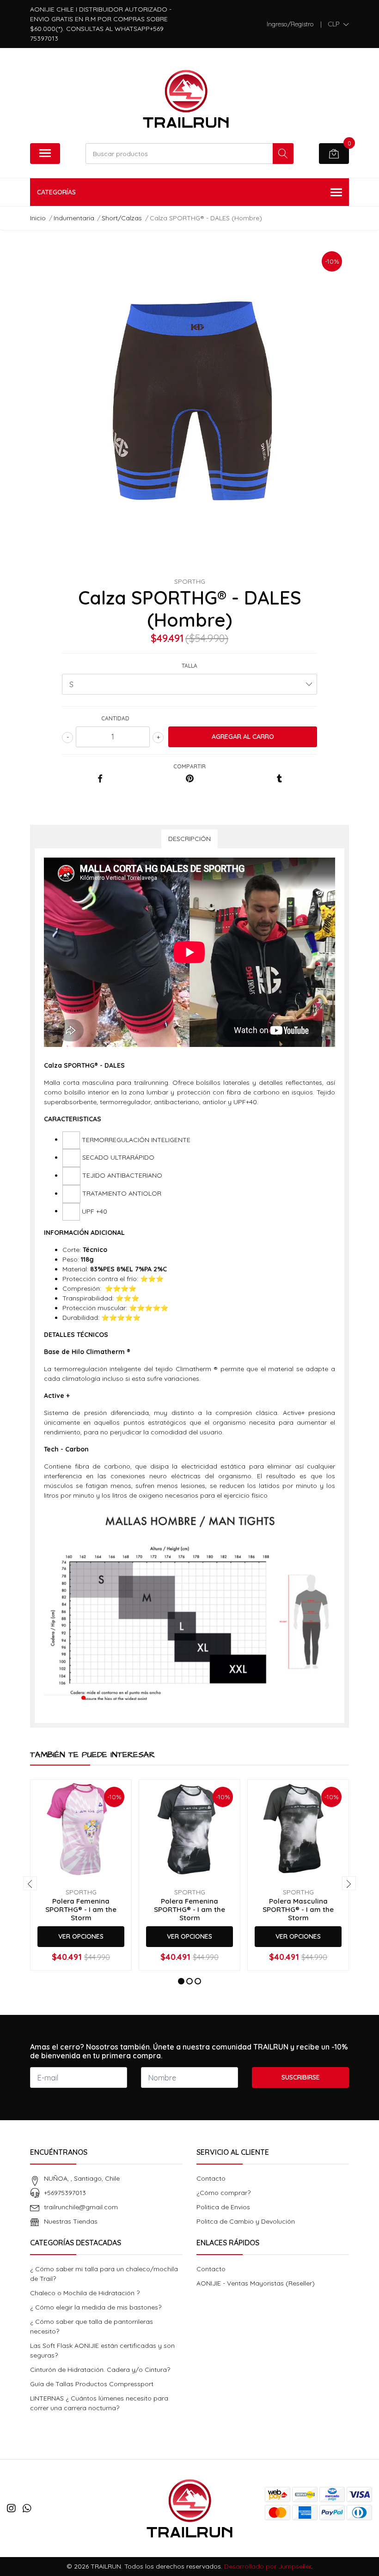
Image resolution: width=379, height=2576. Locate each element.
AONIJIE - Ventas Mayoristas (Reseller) (256, 2283)
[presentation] (30, 1883)
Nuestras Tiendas (71, 2221)
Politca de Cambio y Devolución (246, 2221)
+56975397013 (65, 2193)
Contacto (211, 2178)
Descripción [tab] (189, 839)
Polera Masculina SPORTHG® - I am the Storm (298, 1909)
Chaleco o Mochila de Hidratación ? (85, 2293)
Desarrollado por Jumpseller (268, 2566)
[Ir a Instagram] (11, 2508)
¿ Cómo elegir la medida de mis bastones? (96, 2307)
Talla (189, 666)
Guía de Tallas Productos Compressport (92, 2384)
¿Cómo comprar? (223, 2193)
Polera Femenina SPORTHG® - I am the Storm (81, 1909)
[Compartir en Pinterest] (190, 779)
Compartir (189, 766)
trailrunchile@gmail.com (81, 2207)
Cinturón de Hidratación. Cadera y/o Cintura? (100, 2370)
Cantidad (115, 718)
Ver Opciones (81, 1936)
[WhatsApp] (27, 2508)
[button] (339, 24)
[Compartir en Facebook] (100, 779)
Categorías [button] (56, 192)
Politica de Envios (223, 2207)
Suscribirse (301, 2077)
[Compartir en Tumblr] (279, 779)
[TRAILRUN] (186, 99)
